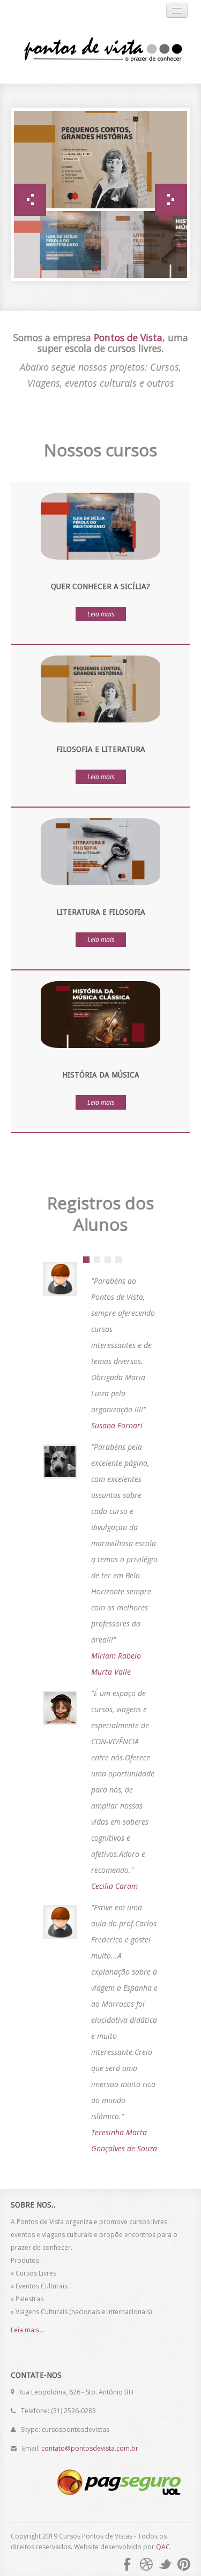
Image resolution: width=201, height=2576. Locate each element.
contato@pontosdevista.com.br (90, 2448)
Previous (30, 200)
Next (171, 200)
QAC (163, 2547)
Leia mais (101, 614)
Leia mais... (27, 2330)
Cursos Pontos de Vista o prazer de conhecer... (96, 51)
